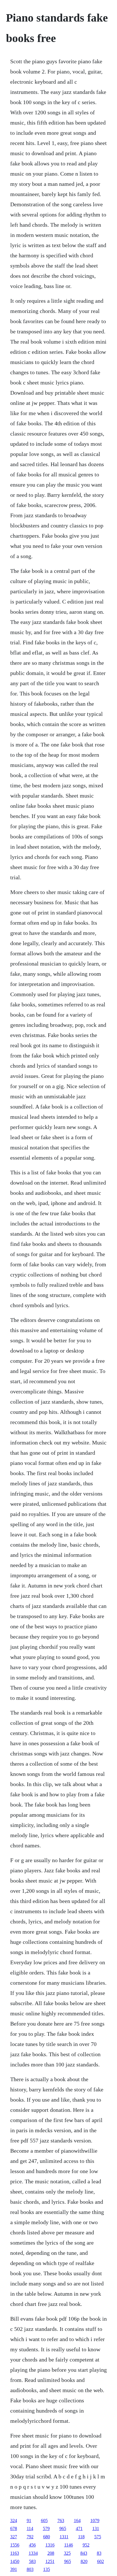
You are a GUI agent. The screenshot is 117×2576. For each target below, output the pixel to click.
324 (14, 2521)
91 (29, 2521)
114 (30, 2528)
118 (81, 2537)
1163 (15, 2553)
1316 (50, 2545)
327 (14, 2537)
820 (84, 2561)
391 (14, 2569)
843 (84, 2553)
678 (14, 2528)
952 (86, 2545)
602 (101, 2561)
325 (67, 2553)
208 (51, 2553)
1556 (15, 2545)
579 (46, 2528)
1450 (15, 2561)
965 (63, 2528)
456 (32, 2545)
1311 (64, 2537)
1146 (69, 2545)
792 (30, 2537)
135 (47, 2569)
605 (44, 2521)
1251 (50, 2561)
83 (99, 2553)
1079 (95, 2521)
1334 (33, 2553)
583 (32, 2561)
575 (98, 2537)
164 (77, 2521)
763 (61, 2521)
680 (47, 2537)
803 (30, 2569)
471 (79, 2528)
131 (96, 2528)
